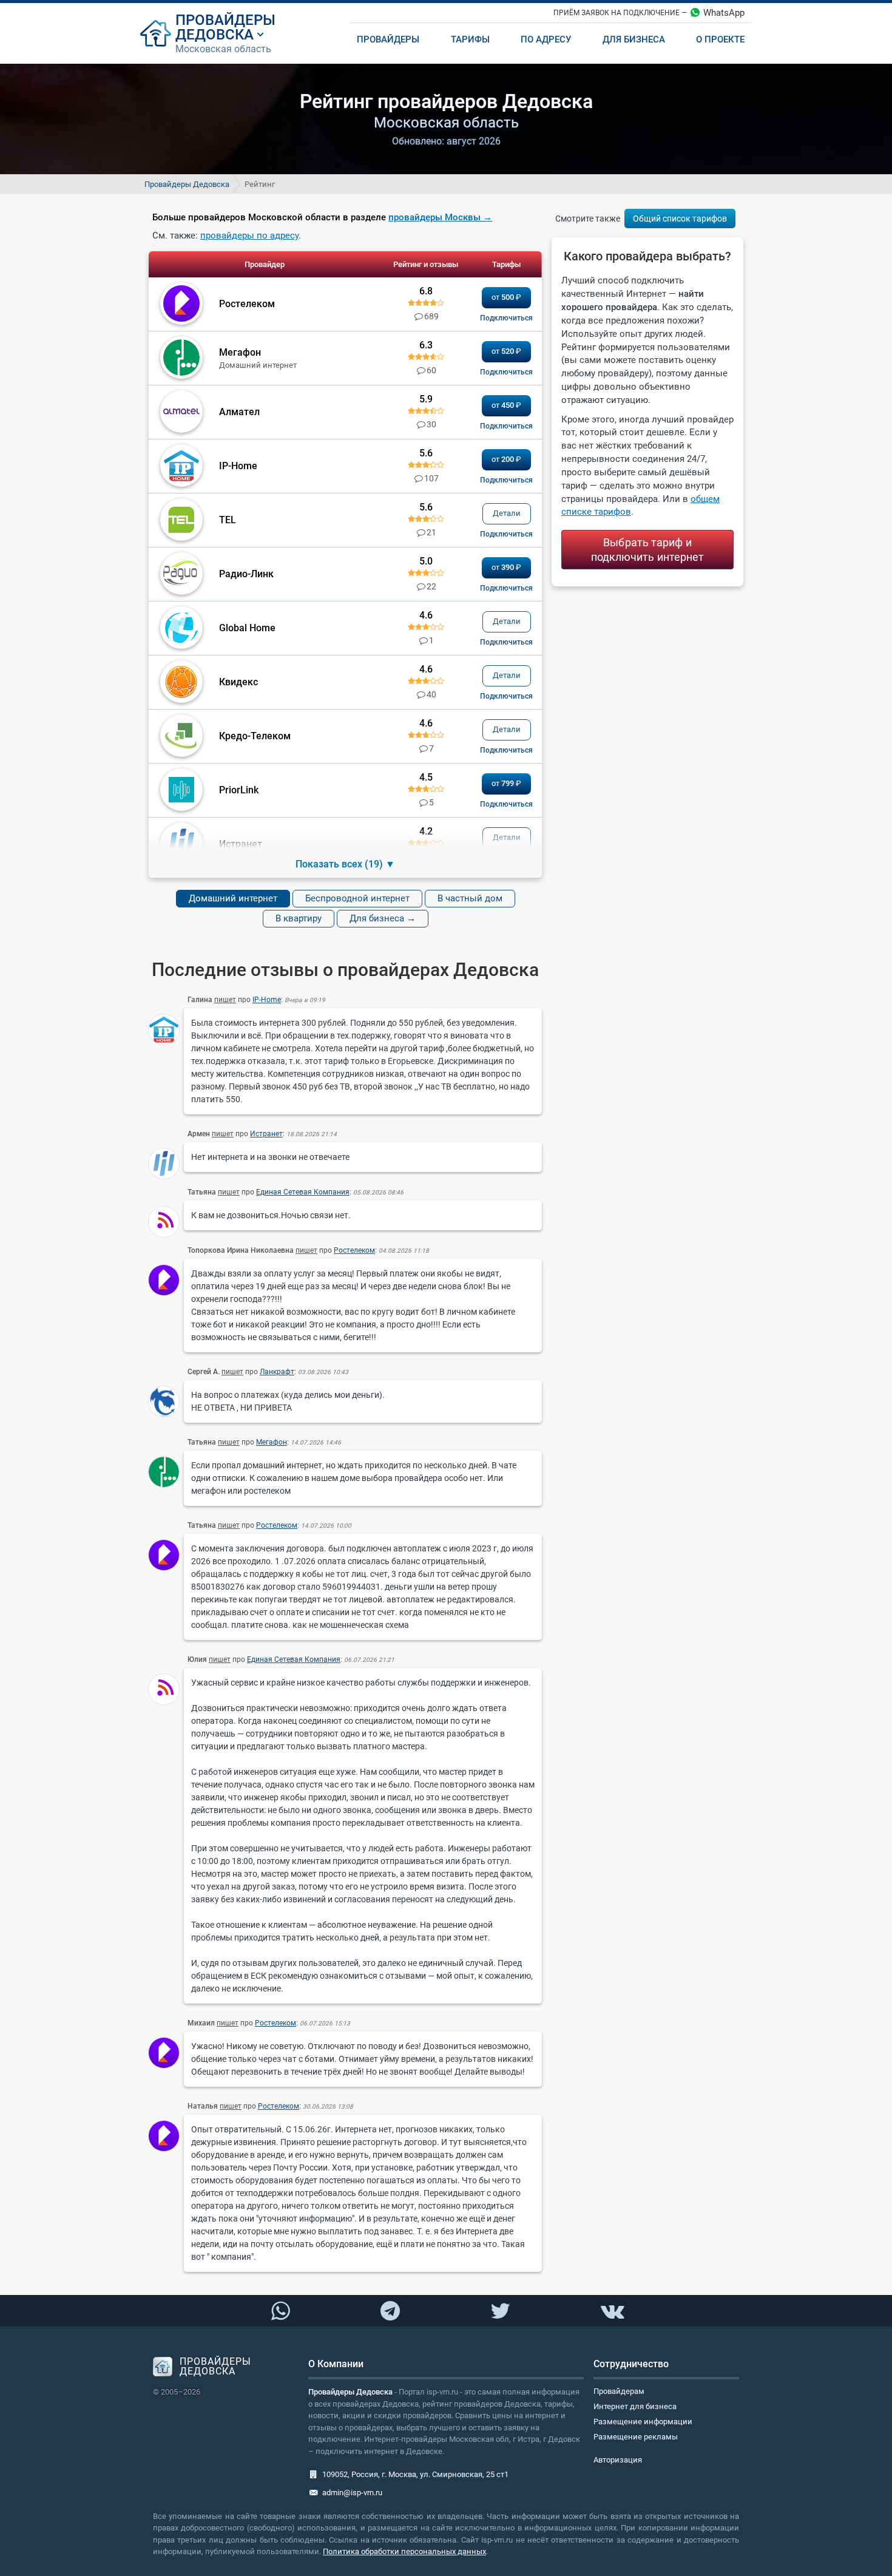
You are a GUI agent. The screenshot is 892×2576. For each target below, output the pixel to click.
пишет (225, 1000)
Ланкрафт (277, 1372)
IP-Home (267, 1000)
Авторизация (618, 2460)
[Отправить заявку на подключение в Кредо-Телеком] (506, 750)
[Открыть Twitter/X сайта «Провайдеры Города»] (500, 2311)
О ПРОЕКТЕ (720, 39)
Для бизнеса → (383, 918)
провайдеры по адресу (249, 236)
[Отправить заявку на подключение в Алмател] (506, 426)
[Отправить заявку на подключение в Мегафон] (506, 372)
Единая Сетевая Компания (303, 1192)
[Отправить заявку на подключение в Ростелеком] (506, 318)
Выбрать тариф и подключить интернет (648, 549)
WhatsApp (724, 13)
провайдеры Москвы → (440, 217)
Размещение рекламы (636, 2437)
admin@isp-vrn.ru (352, 2493)
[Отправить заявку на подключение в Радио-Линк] (506, 588)
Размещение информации (643, 2422)
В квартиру (299, 918)
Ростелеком (354, 1250)
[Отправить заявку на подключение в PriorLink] (506, 804)
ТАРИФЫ (470, 39)
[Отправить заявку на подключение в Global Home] (506, 642)
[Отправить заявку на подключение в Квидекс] (506, 696)
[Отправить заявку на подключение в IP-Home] (506, 480)
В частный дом (470, 898)
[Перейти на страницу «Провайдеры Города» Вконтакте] (612, 2311)
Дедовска (215, 35)
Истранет (266, 1134)
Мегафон (272, 1442)
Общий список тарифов (680, 219)
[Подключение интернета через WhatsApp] (280, 2311)
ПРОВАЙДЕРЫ (225, 20)
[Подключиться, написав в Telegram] (390, 2310)
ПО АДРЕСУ (546, 39)
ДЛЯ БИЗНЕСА (634, 39)
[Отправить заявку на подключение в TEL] (506, 534)
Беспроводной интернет (357, 898)
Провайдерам (619, 2391)
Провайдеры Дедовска (187, 184)
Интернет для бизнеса (635, 2406)
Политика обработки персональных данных (404, 2551)
